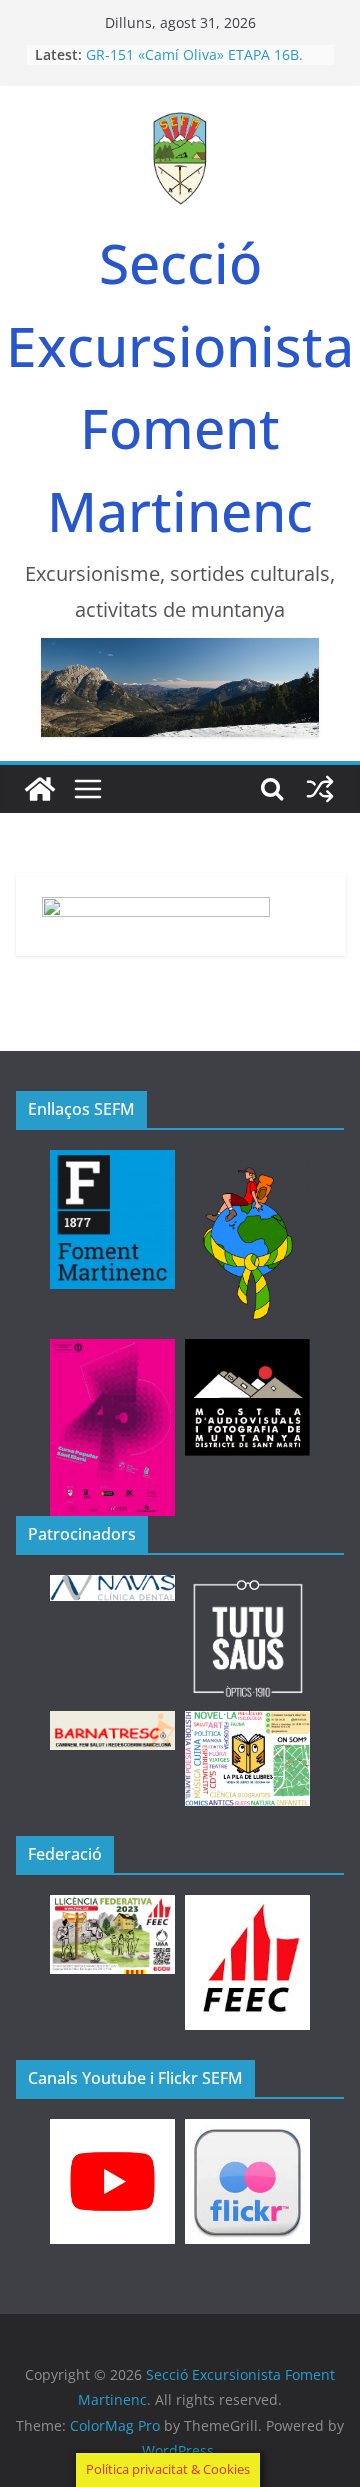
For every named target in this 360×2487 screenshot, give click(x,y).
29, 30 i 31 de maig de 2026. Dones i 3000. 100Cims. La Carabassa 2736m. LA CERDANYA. (202, 55)
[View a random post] (320, 789)
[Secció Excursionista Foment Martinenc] (40, 789)
